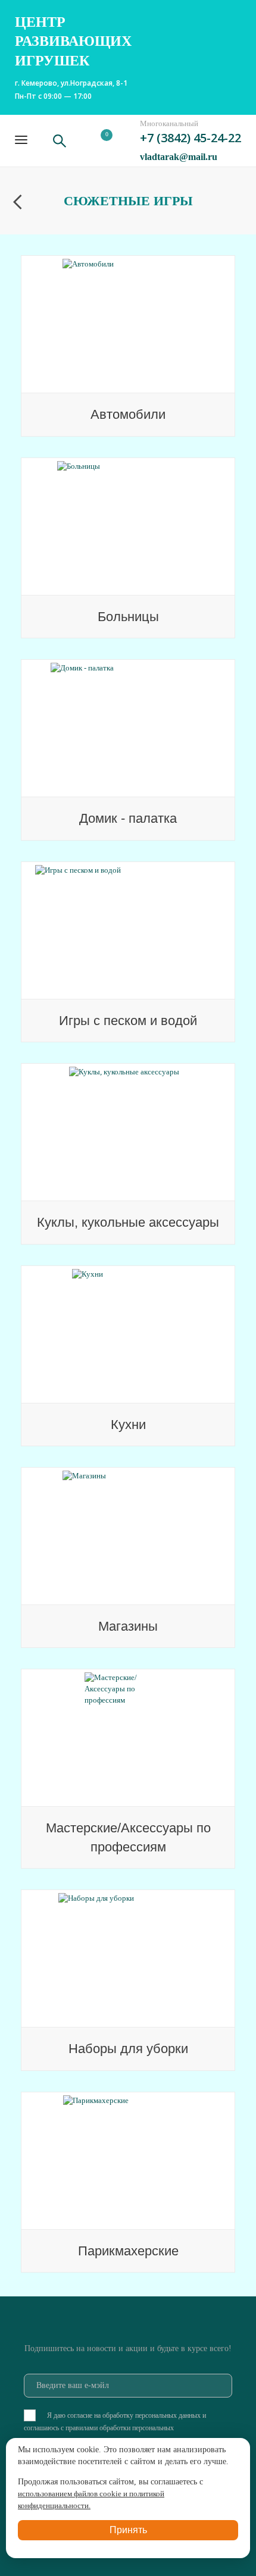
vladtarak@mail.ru (179, 157)
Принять (128, 2530)
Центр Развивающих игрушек (73, 41)
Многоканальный (169, 123)
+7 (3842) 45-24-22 (191, 138)
